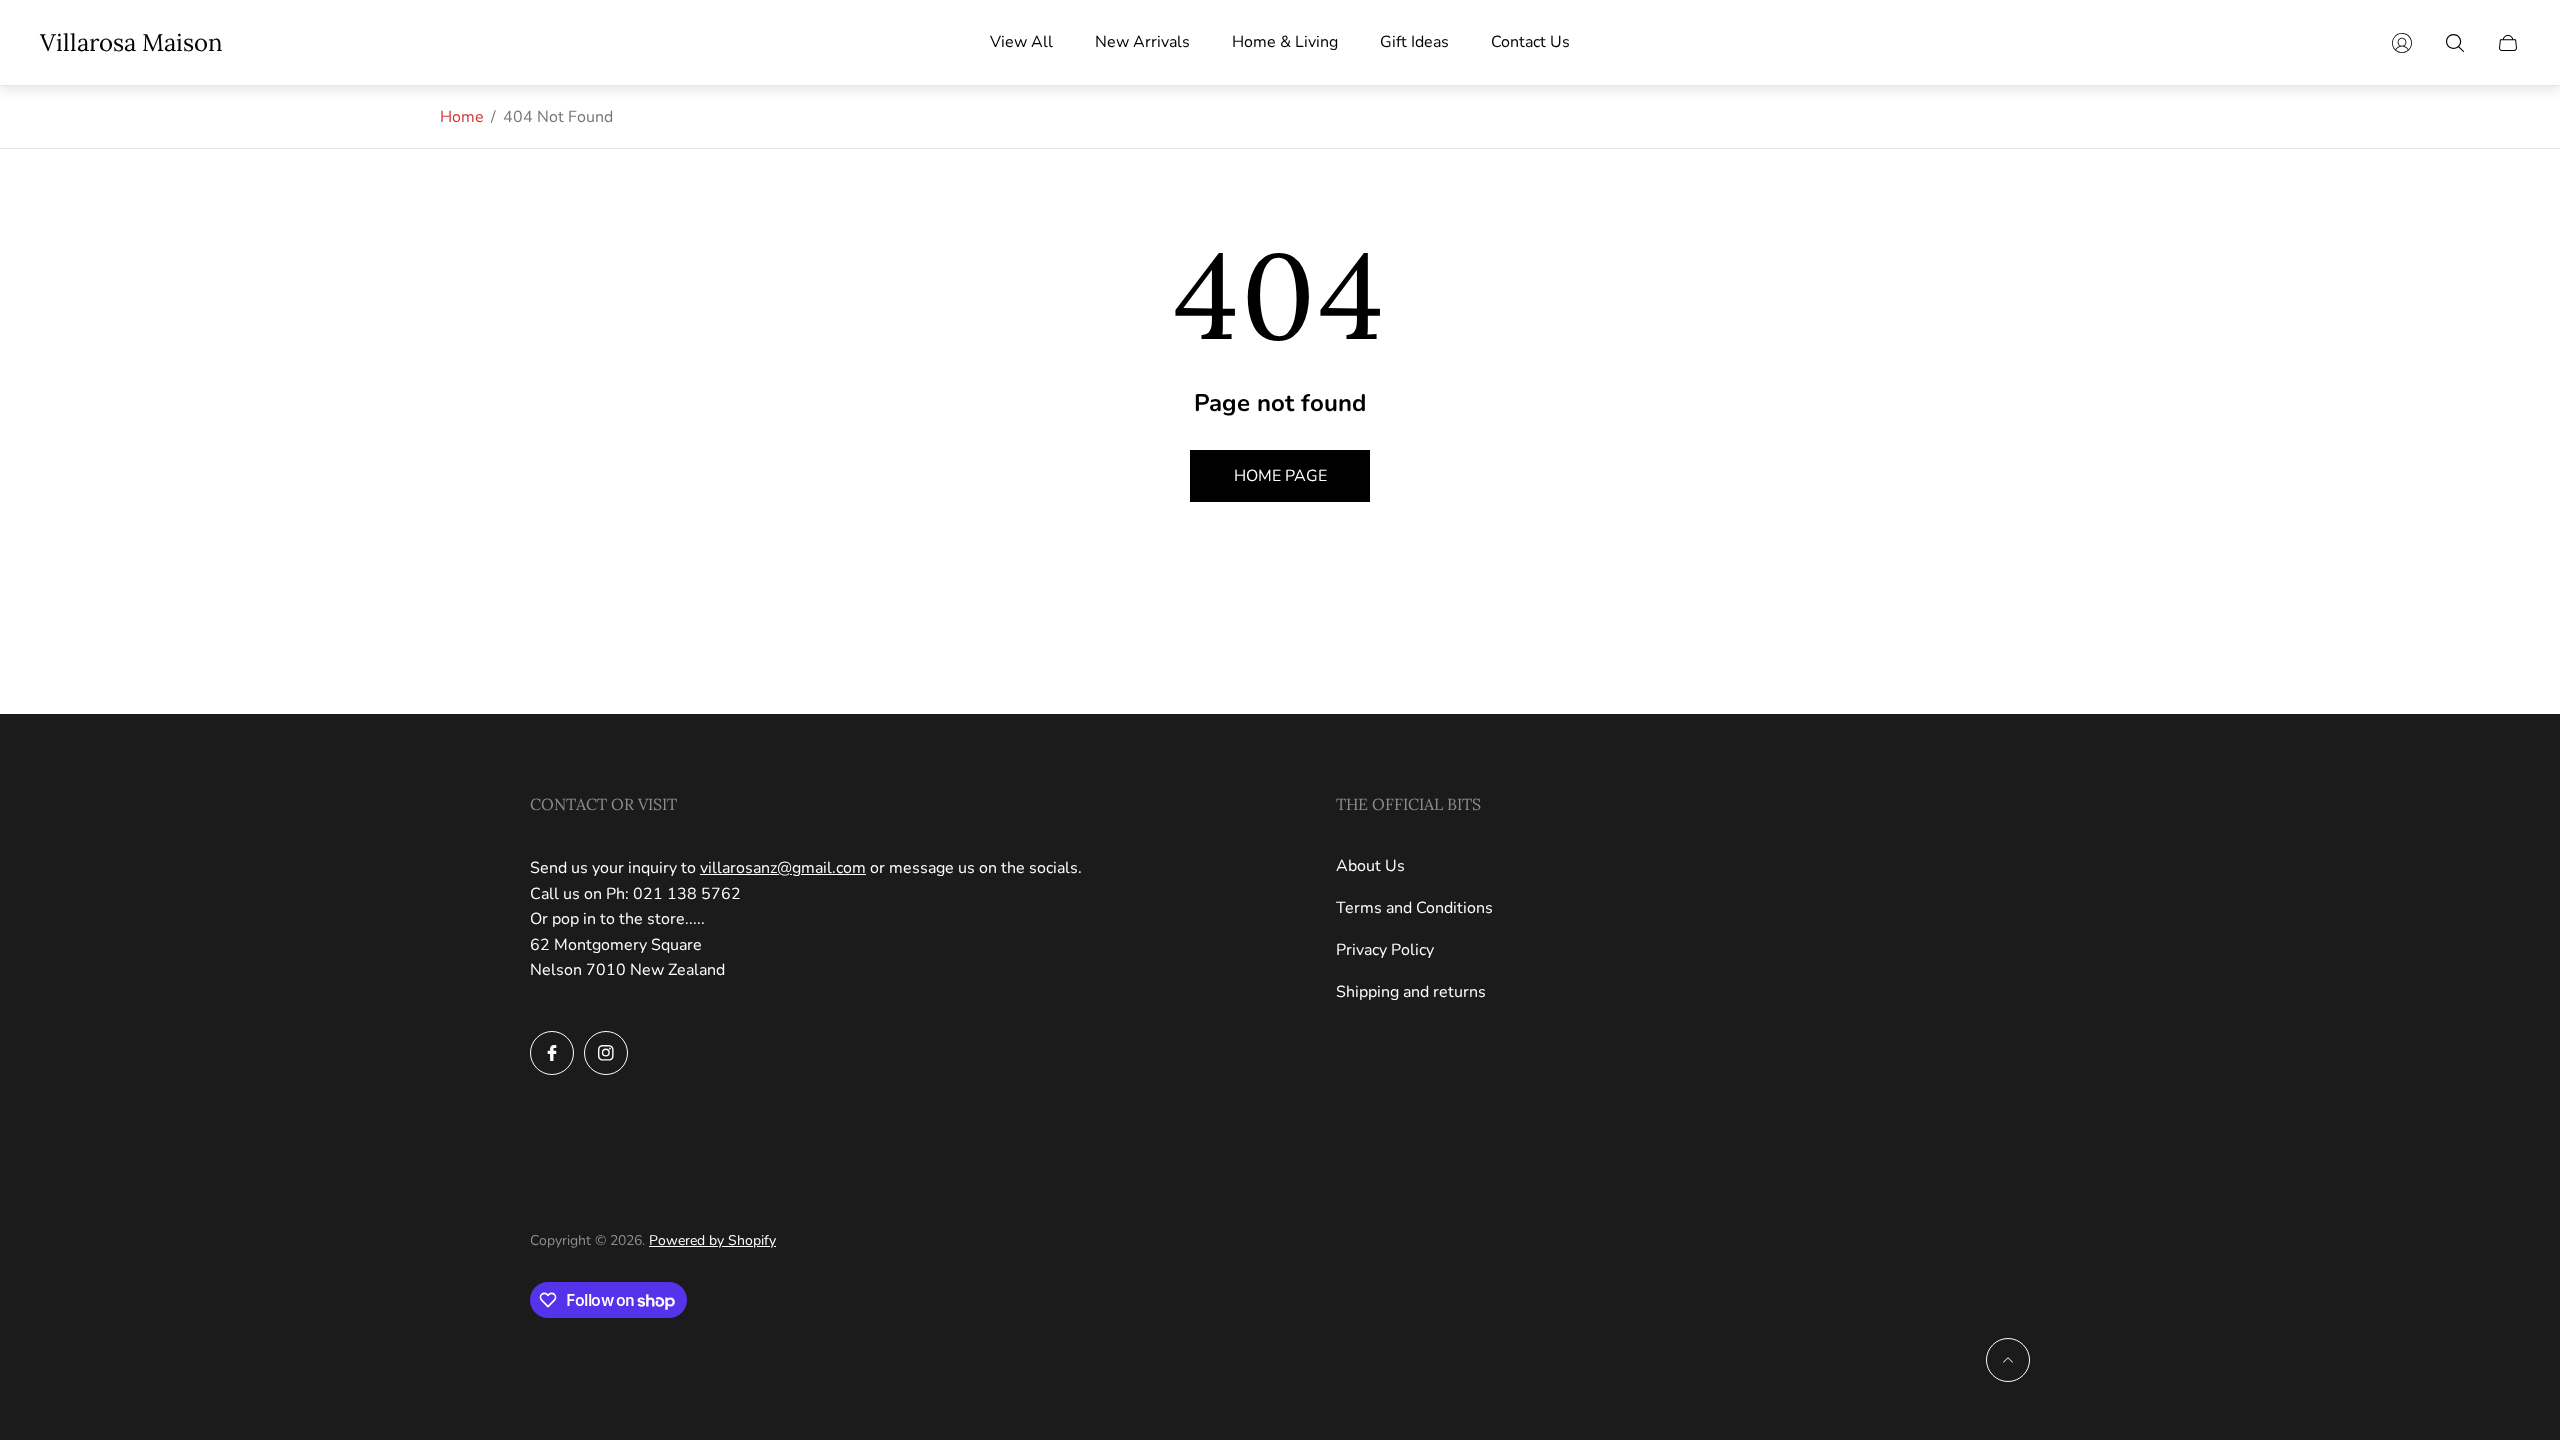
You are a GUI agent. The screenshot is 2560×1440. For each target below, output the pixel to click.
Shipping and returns (1411, 992)
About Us (1370, 866)
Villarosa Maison (131, 43)
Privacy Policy (1385, 950)
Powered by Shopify (712, 1240)
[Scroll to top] (2008, 1360)
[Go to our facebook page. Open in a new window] (552, 1053)
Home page (1280, 476)
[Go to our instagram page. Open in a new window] (606, 1053)
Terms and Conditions (1414, 908)
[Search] (2455, 43)
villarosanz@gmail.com (783, 868)
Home (462, 117)
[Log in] (2402, 43)
